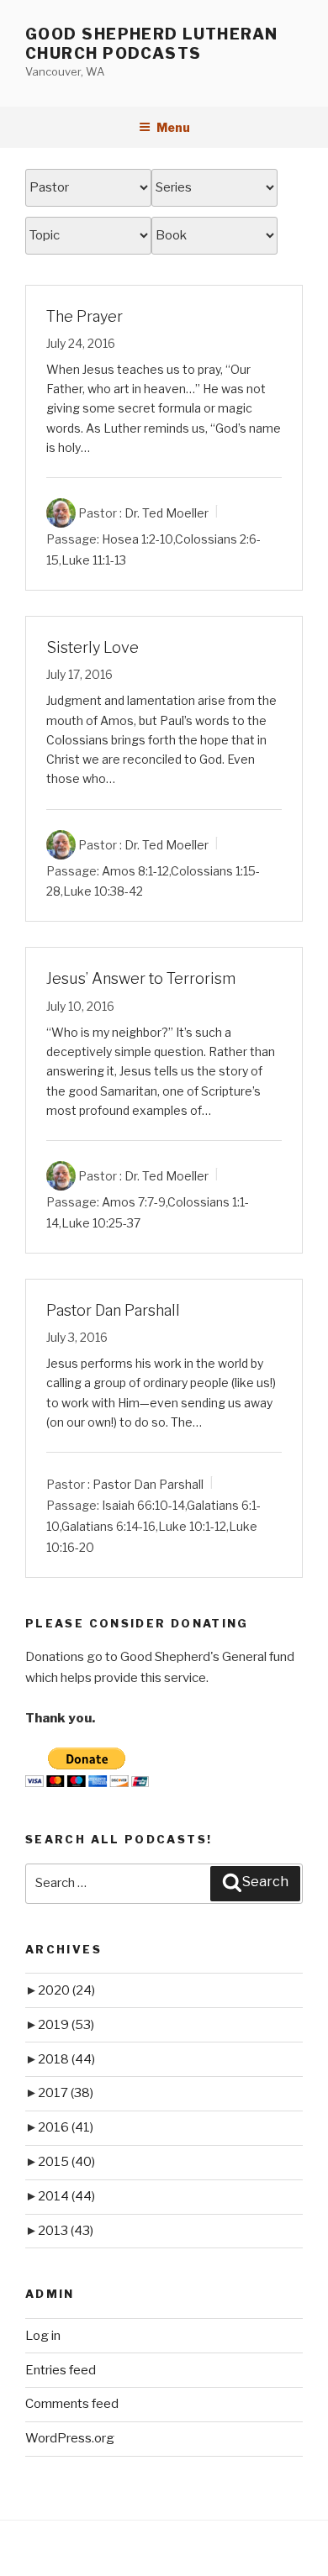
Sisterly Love (93, 647)
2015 (66, 2162)
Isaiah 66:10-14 (143, 1505)
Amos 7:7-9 (134, 1202)
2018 (66, 2059)
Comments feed (72, 2404)
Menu (173, 127)
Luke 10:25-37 (101, 1223)
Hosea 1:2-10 (138, 539)
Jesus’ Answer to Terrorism (141, 978)
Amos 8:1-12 (135, 870)
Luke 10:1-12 (192, 1526)
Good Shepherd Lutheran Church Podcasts (152, 44)
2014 (66, 2196)
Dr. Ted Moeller (167, 513)
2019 (66, 2025)
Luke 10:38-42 (103, 891)
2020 (66, 1990)
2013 (66, 2231)
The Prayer (85, 316)
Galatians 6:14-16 (108, 1526)
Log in (43, 2336)
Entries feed (61, 2370)
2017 (66, 2093)
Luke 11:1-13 (94, 560)
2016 (66, 2127)
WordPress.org (70, 2438)
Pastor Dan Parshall (113, 1310)
